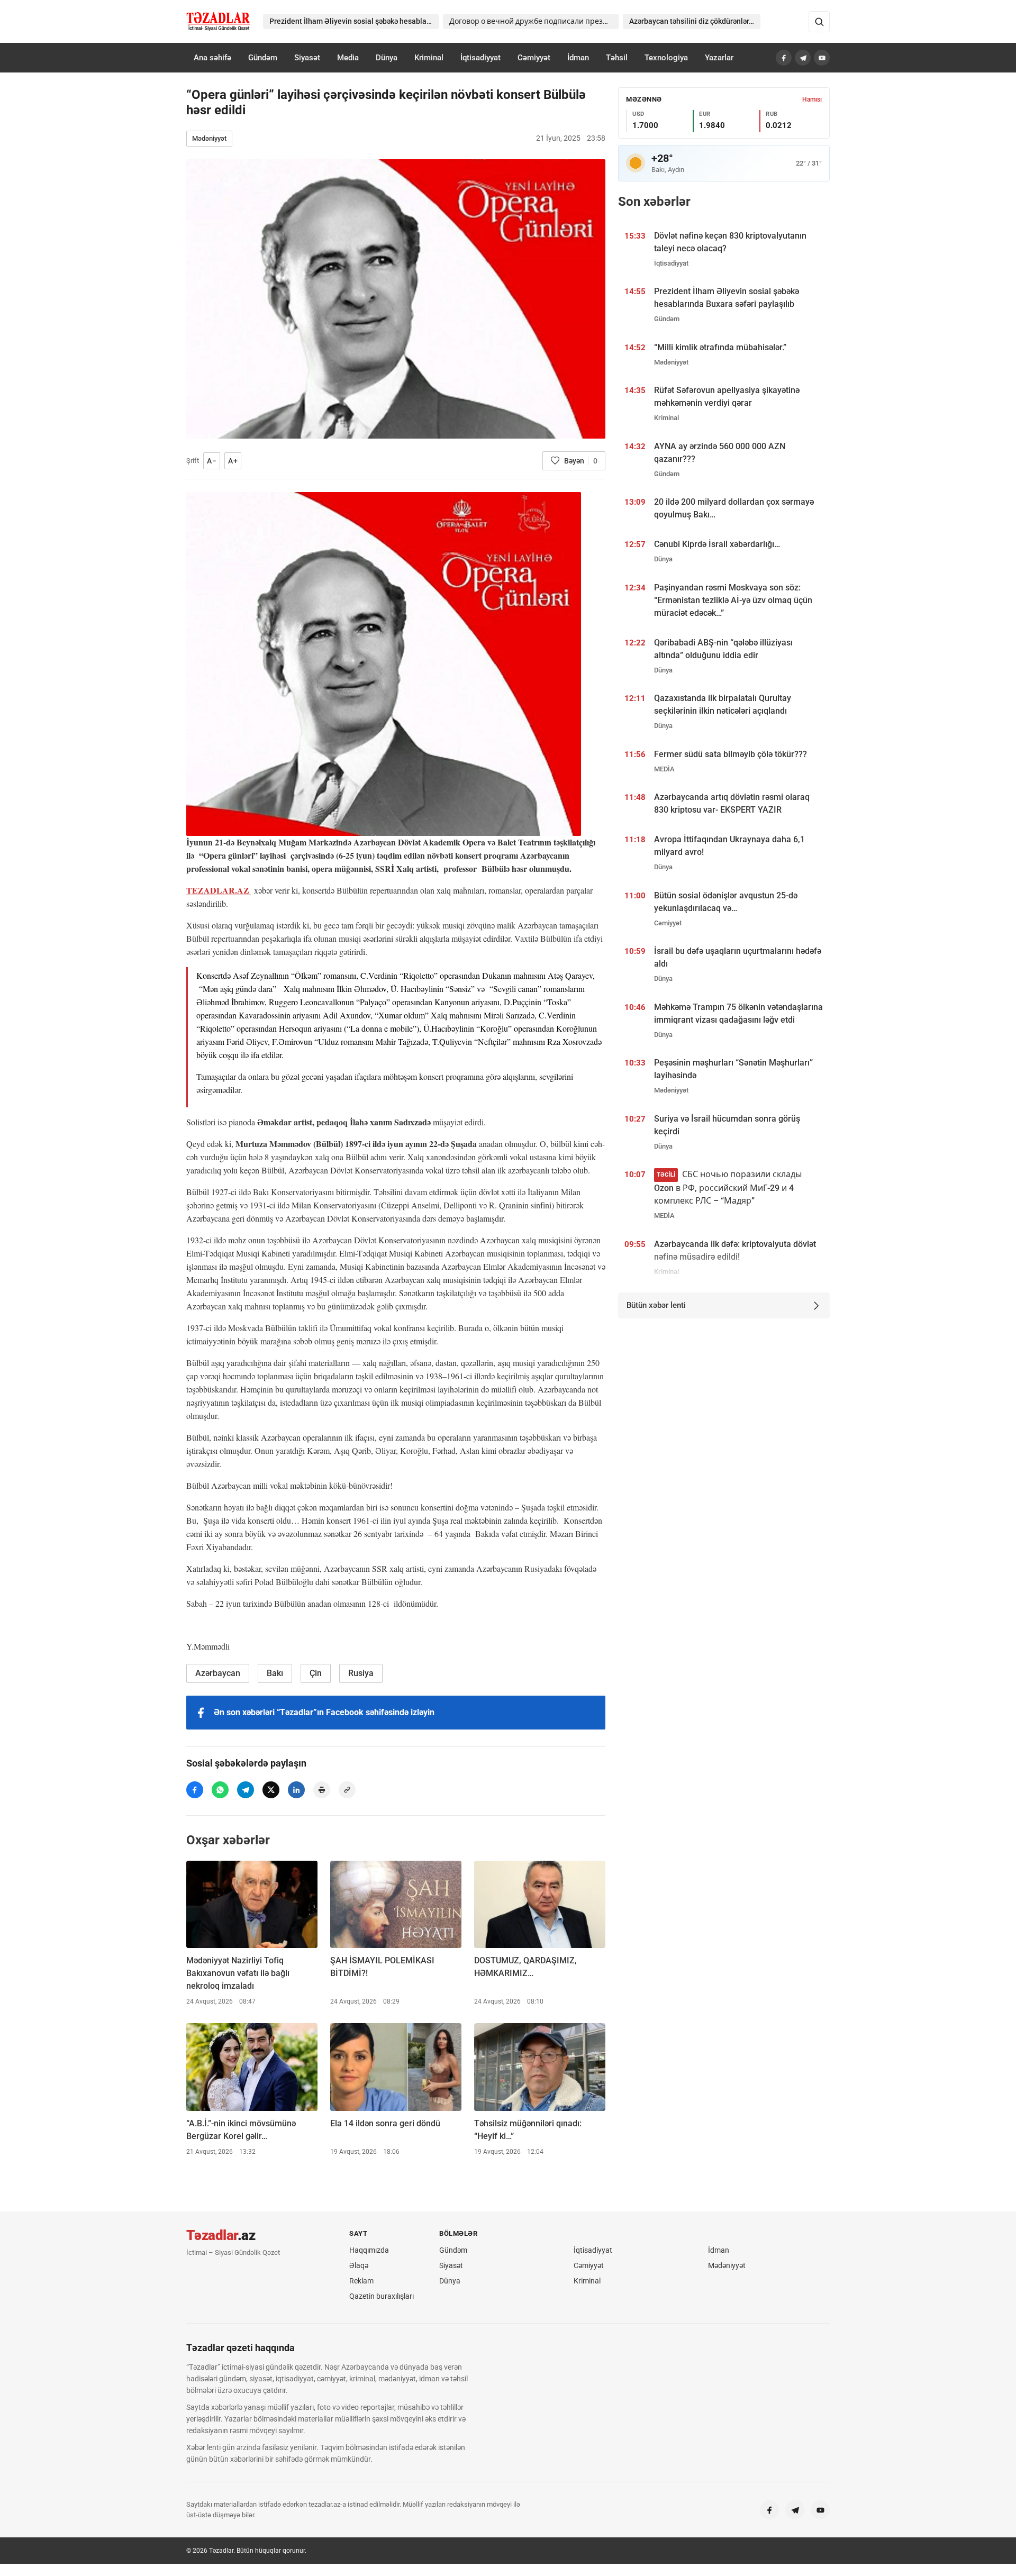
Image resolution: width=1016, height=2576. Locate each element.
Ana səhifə (212, 58)
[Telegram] (803, 58)
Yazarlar (719, 58)
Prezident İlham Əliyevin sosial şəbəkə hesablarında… (354, 21)
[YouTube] (822, 58)
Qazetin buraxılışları (382, 2296)
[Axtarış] (819, 22)
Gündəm (263, 58)
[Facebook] (784, 58)
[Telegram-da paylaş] (246, 1790)
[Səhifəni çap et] (322, 1790)
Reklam (361, 2281)
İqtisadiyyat (480, 58)
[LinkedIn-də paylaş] (296, 1790)
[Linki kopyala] (347, 1790)
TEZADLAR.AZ (219, 890)
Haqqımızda (369, 2250)
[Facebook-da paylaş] (195, 1790)
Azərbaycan (218, 1673)
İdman (578, 58)
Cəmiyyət (534, 58)
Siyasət (307, 58)
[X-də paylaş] (271, 1790)
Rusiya (361, 1673)
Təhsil (617, 58)
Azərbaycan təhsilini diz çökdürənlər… (692, 21)
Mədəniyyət (209, 138)
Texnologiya (666, 58)
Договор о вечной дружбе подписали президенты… (534, 21)
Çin (316, 1673)
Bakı (275, 1673)
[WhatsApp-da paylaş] (220, 1790)
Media (348, 58)
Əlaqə (359, 2265)
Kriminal (429, 58)
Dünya (387, 58)
